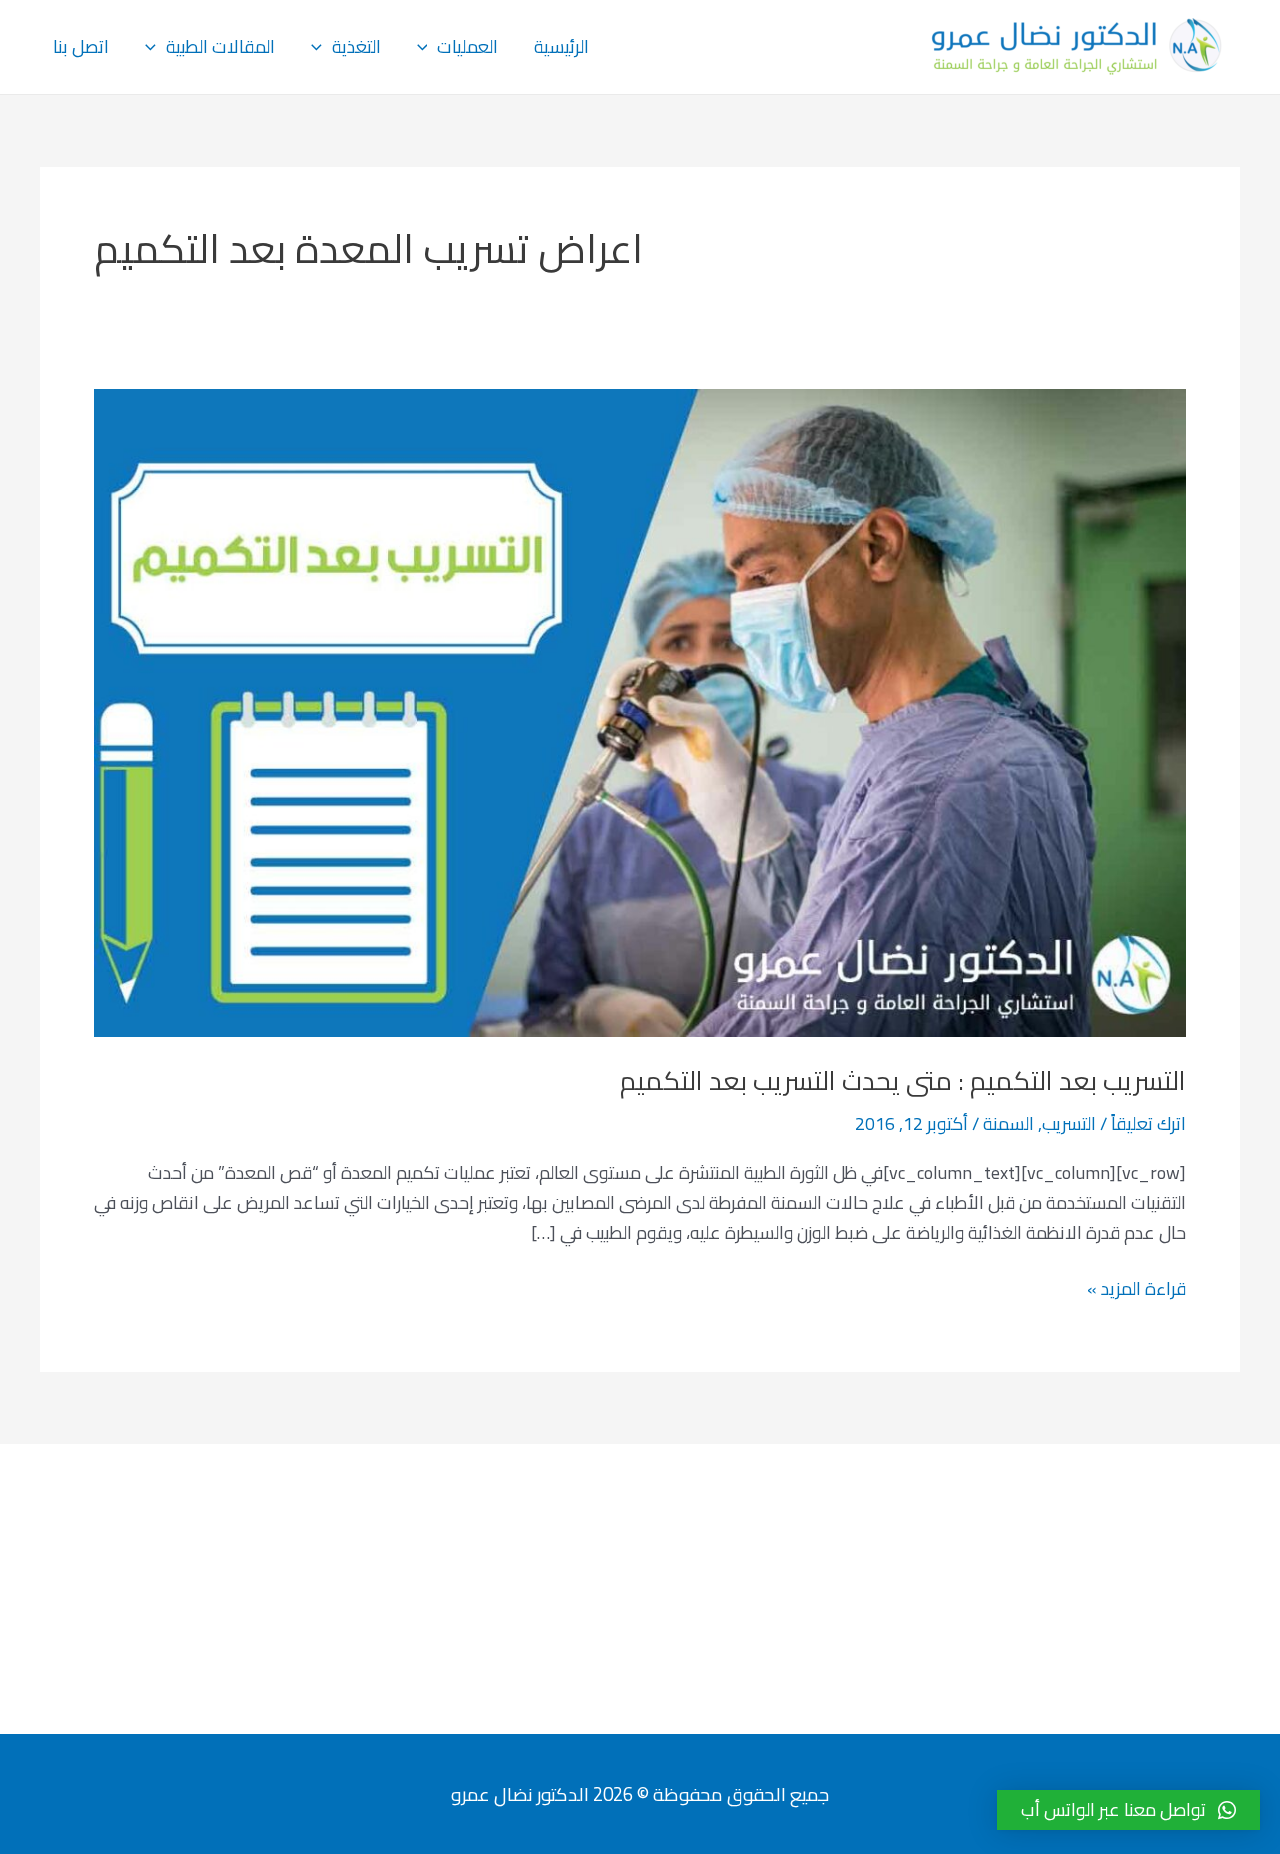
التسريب (1069, 1123)
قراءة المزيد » (1136, 1289)
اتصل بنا (81, 46)
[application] (427, 47)
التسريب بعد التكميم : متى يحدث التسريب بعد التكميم (903, 1080)
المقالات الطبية (220, 46)
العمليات (467, 46)
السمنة (1008, 1123)
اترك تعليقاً (1148, 1123)
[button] (1128, 1810)
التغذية (356, 46)
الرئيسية (561, 46)
